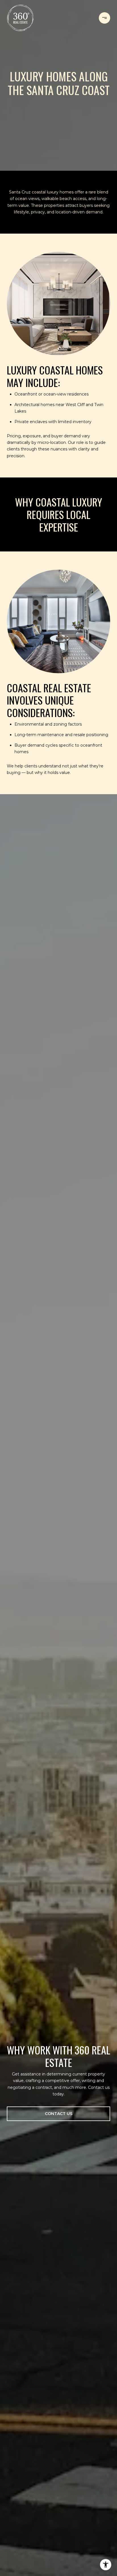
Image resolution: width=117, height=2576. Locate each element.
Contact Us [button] (59, 2114)
